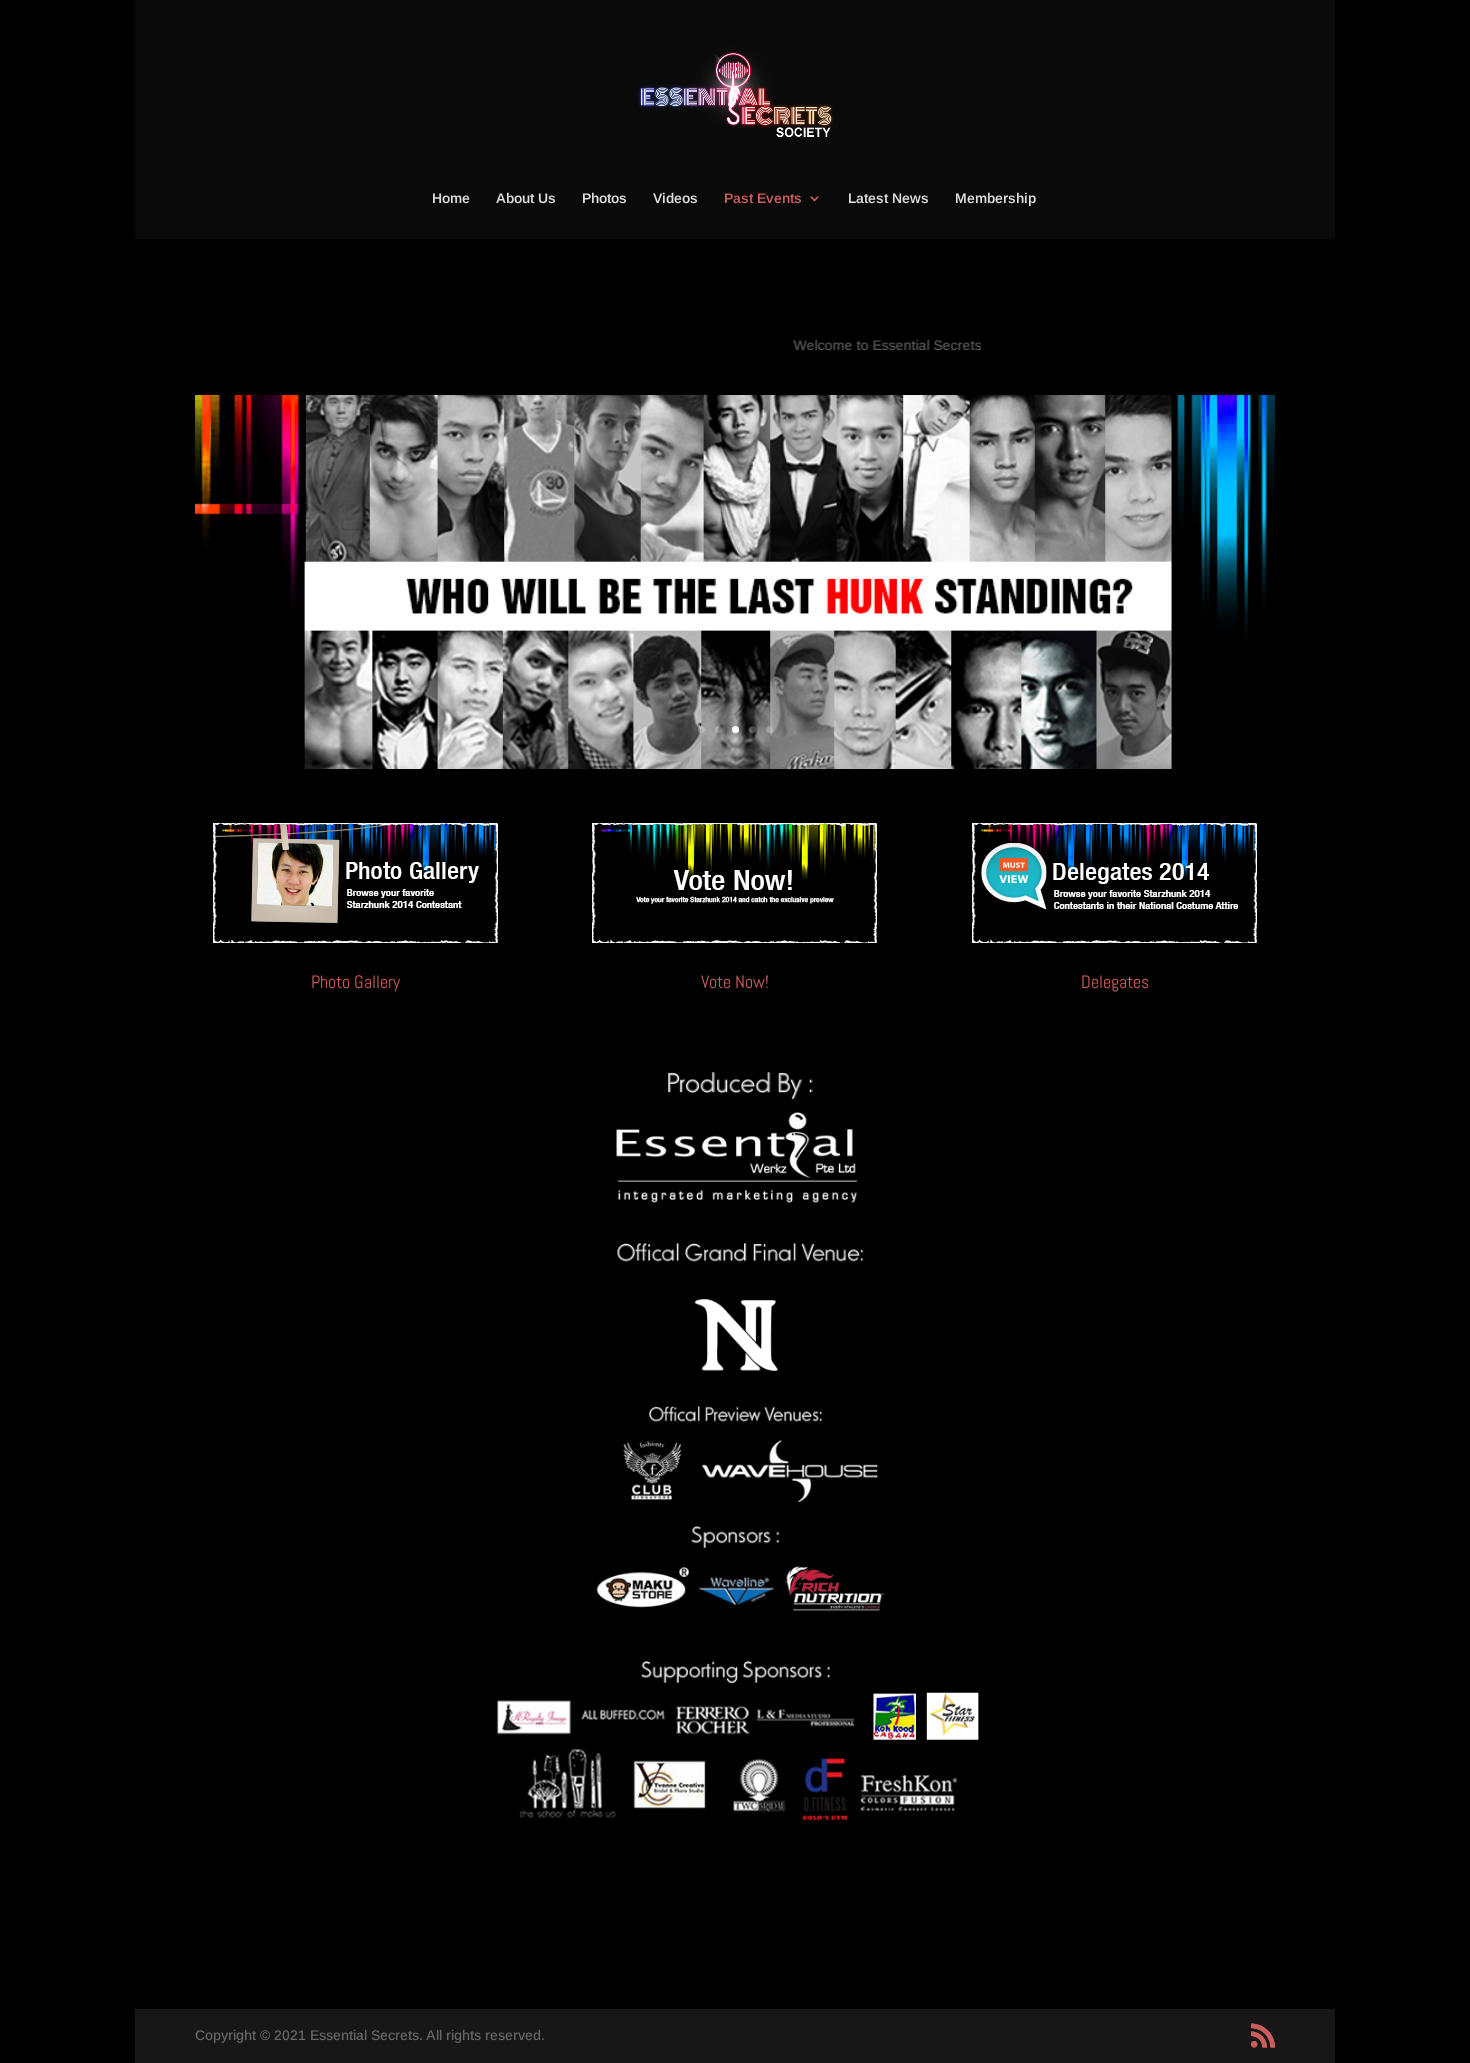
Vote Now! (735, 981)
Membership (995, 198)
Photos (604, 198)
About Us (526, 198)
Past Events (763, 198)
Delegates (1115, 981)
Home (451, 198)
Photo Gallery (355, 981)
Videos (675, 198)
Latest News (888, 198)
